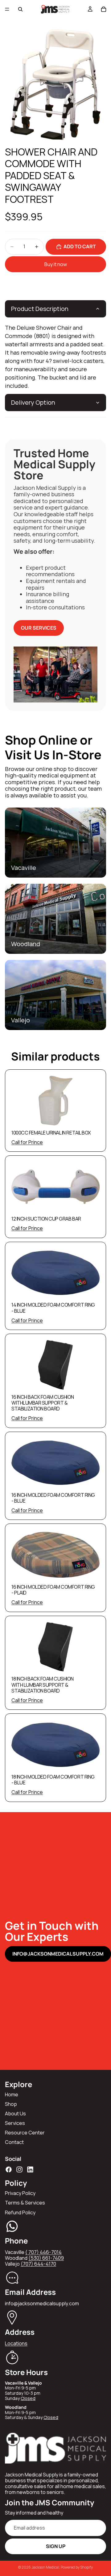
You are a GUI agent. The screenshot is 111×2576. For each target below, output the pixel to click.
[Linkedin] (30, 2169)
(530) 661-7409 (46, 2258)
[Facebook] (9, 2169)
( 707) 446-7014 (43, 2252)
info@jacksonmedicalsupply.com (58, 1954)
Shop (11, 2104)
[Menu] (7, 9)
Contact (14, 2142)
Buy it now (56, 264)
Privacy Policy (20, 2193)
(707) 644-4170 (38, 2264)
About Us (15, 2114)
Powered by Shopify (77, 2567)
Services (15, 2123)
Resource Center (25, 2133)
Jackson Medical (45, 2567)
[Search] (20, 9)
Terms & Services (25, 2203)
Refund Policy (20, 2212)
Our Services (39, 628)
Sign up (56, 2546)
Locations (16, 2343)
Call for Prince (27, 1142)
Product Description (40, 309)
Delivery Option (33, 402)
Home (12, 2094)
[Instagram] (19, 2169)
